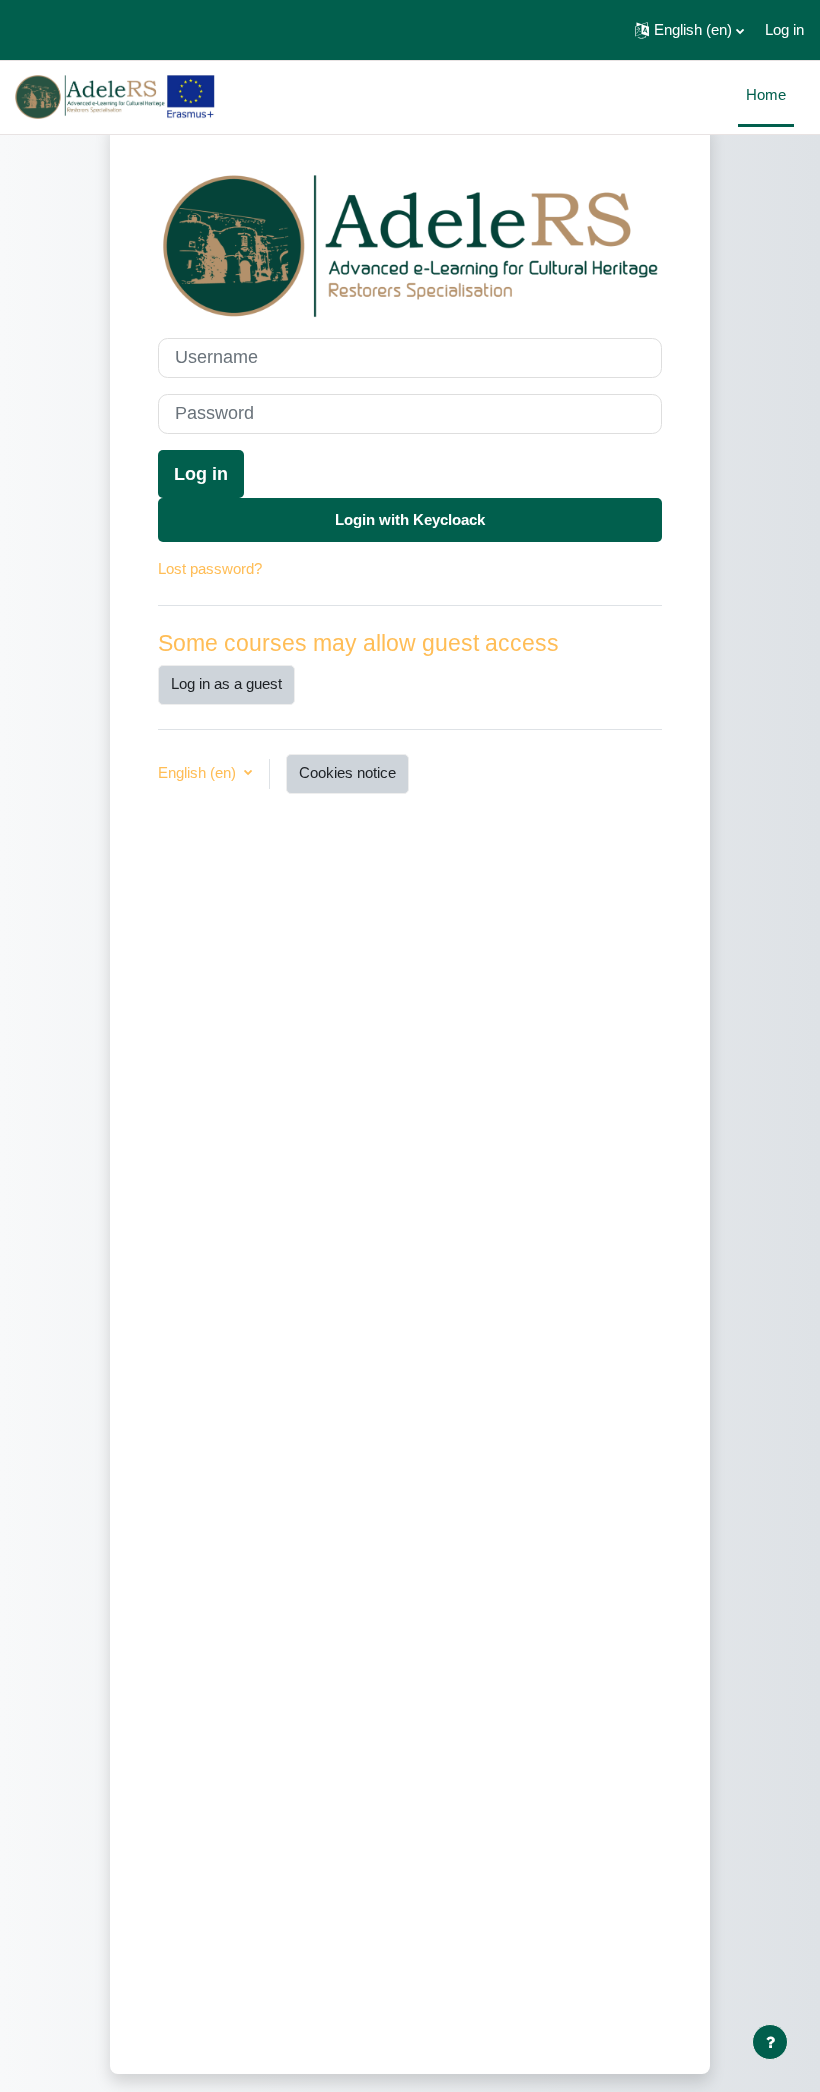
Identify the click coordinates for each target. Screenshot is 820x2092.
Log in (784, 30)
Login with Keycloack (410, 520)
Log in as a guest (226, 684)
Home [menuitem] (766, 95)
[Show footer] (770, 2042)
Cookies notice (347, 773)
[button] (689, 30)
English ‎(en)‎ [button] (199, 773)
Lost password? (210, 569)
